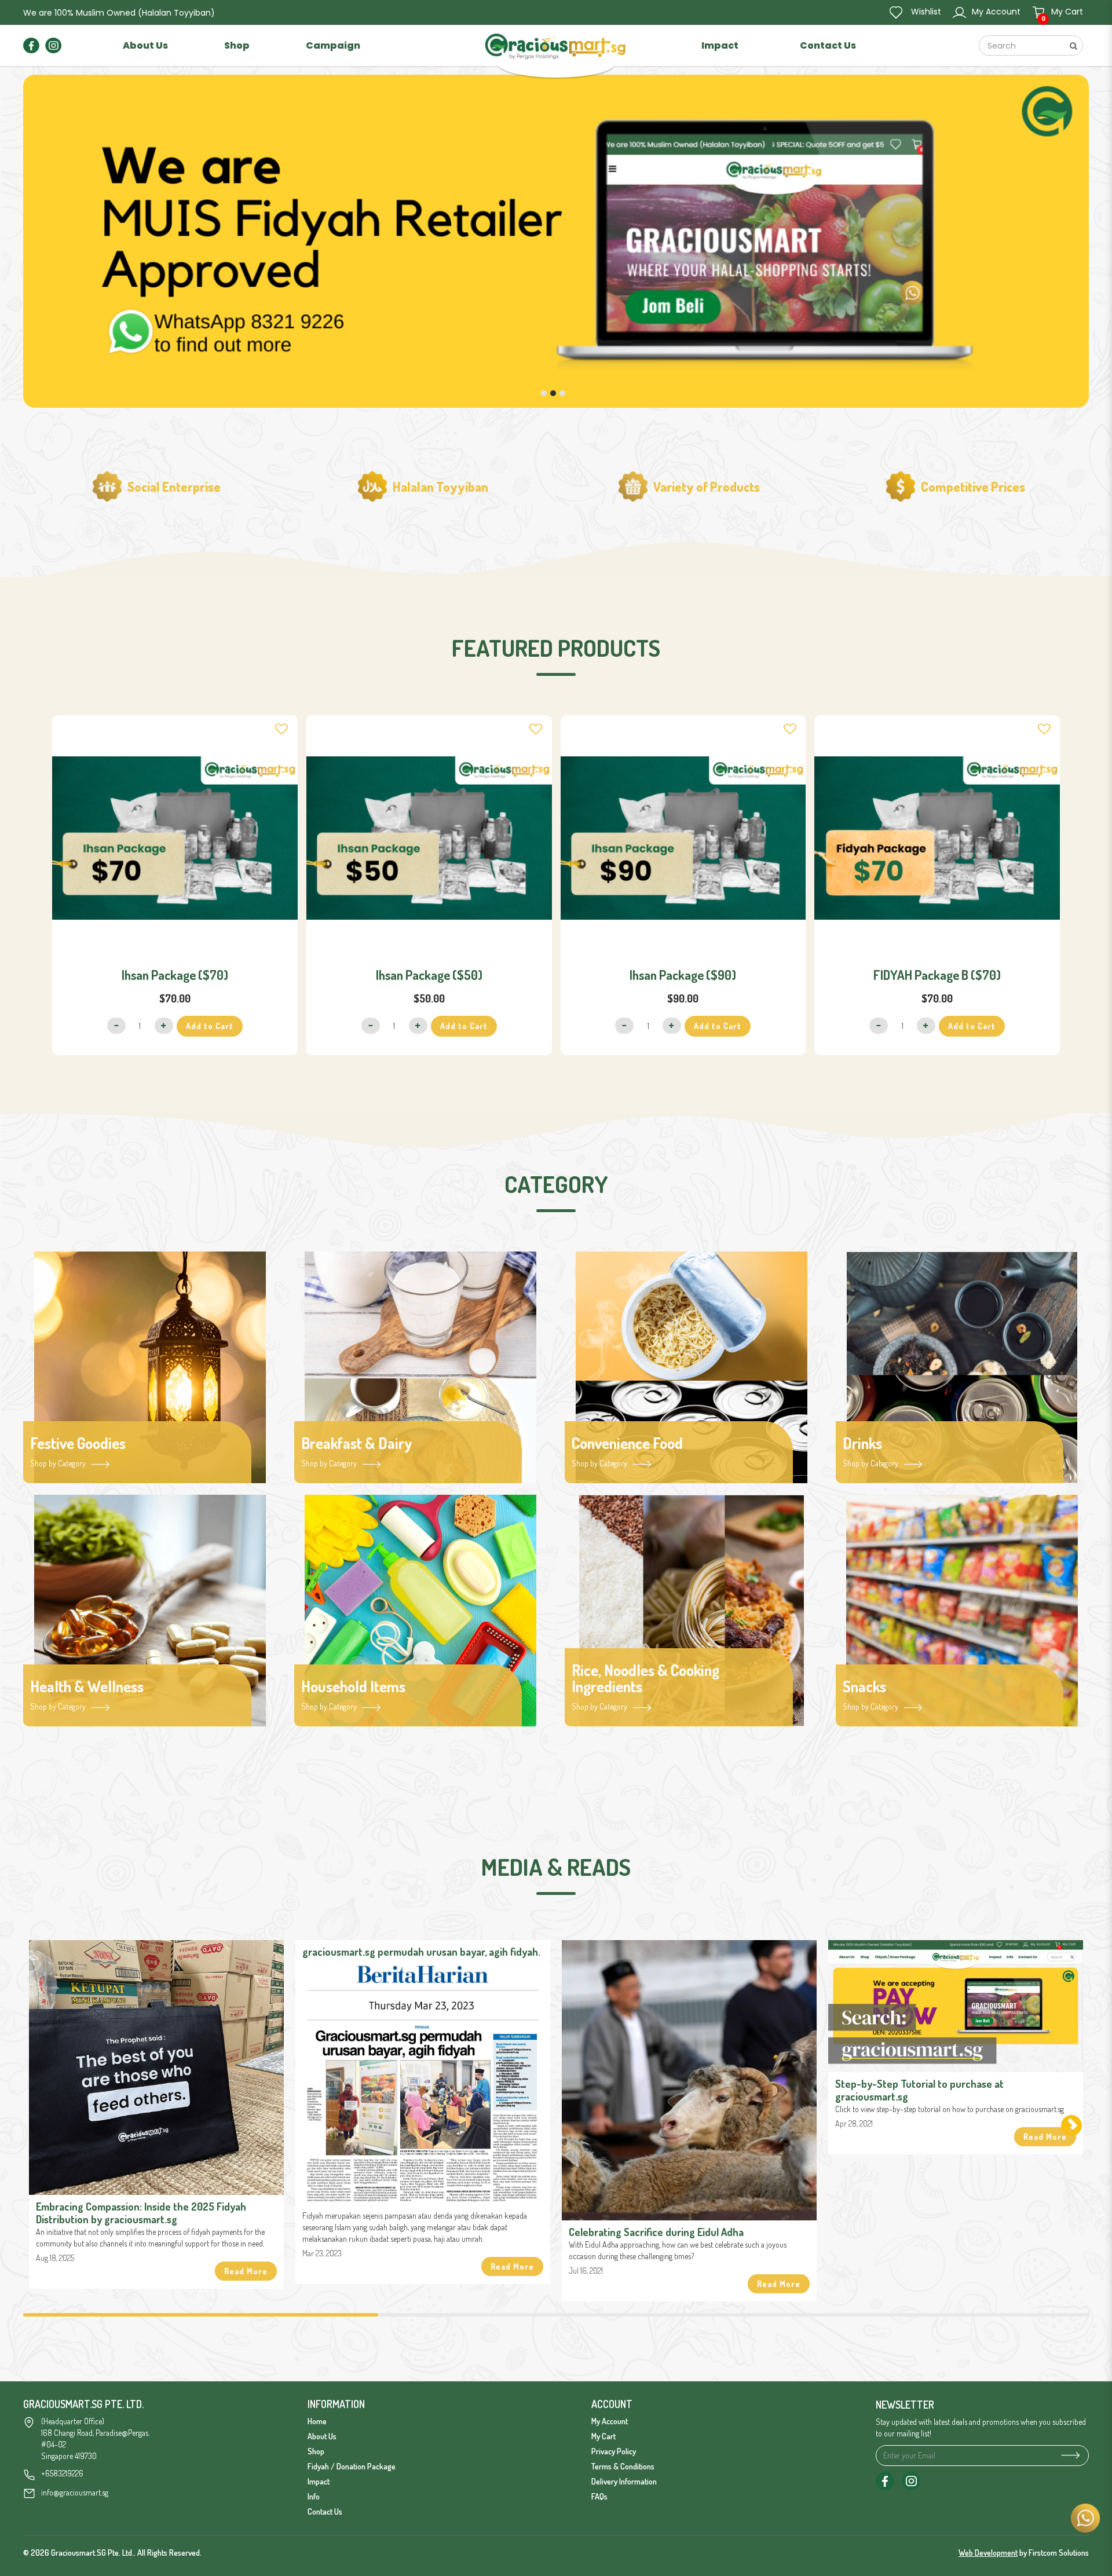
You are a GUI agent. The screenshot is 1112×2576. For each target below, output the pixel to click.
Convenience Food (627, 1443)
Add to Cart (210, 1026)
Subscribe (1068, 2455)
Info (314, 2496)
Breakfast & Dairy (357, 1443)
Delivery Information (624, 2481)
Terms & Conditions (623, 2466)
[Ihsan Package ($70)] (175, 838)
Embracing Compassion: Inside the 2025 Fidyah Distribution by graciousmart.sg (141, 2213)
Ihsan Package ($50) (429, 975)
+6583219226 (62, 2473)
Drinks (862, 1443)
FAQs (599, 2496)
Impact (319, 2481)
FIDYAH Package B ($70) (937, 975)
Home (317, 2421)
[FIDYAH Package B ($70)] (937, 838)
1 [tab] (201, 2315)
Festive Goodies (78, 1443)
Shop (316, 2451)
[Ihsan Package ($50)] (429, 838)
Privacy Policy (614, 2451)
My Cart (603, 2436)
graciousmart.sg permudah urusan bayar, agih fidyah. (421, 1952)
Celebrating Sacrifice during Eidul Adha (656, 2232)
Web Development (988, 2553)
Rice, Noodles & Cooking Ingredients (645, 1679)
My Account (610, 2421)
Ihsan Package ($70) (175, 975)
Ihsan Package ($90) (683, 975)
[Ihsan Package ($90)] (683, 838)
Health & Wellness (87, 1687)
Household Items (353, 1687)
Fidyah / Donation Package (352, 2466)
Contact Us (325, 2511)
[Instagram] (53, 45)
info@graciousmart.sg (75, 2492)
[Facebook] (31, 45)
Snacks (864, 1687)
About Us (322, 2436)
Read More (246, 2271)
